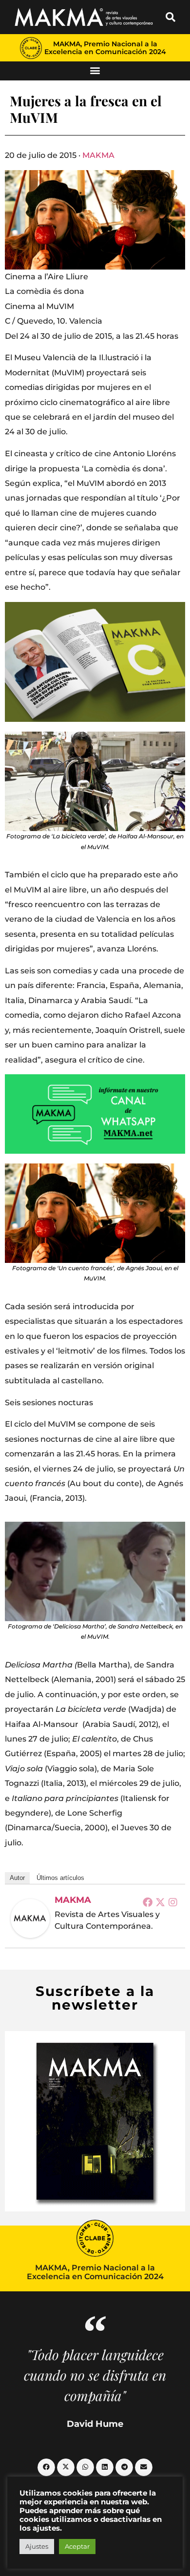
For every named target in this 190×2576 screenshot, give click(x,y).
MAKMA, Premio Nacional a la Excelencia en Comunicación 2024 (105, 48)
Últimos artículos (60, 1878)
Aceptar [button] (77, 2546)
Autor (17, 1878)
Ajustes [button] (37, 2546)
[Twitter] (160, 1902)
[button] (171, 17)
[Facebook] (148, 1902)
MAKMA (98, 155)
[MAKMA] (30, 1918)
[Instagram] (173, 1902)
